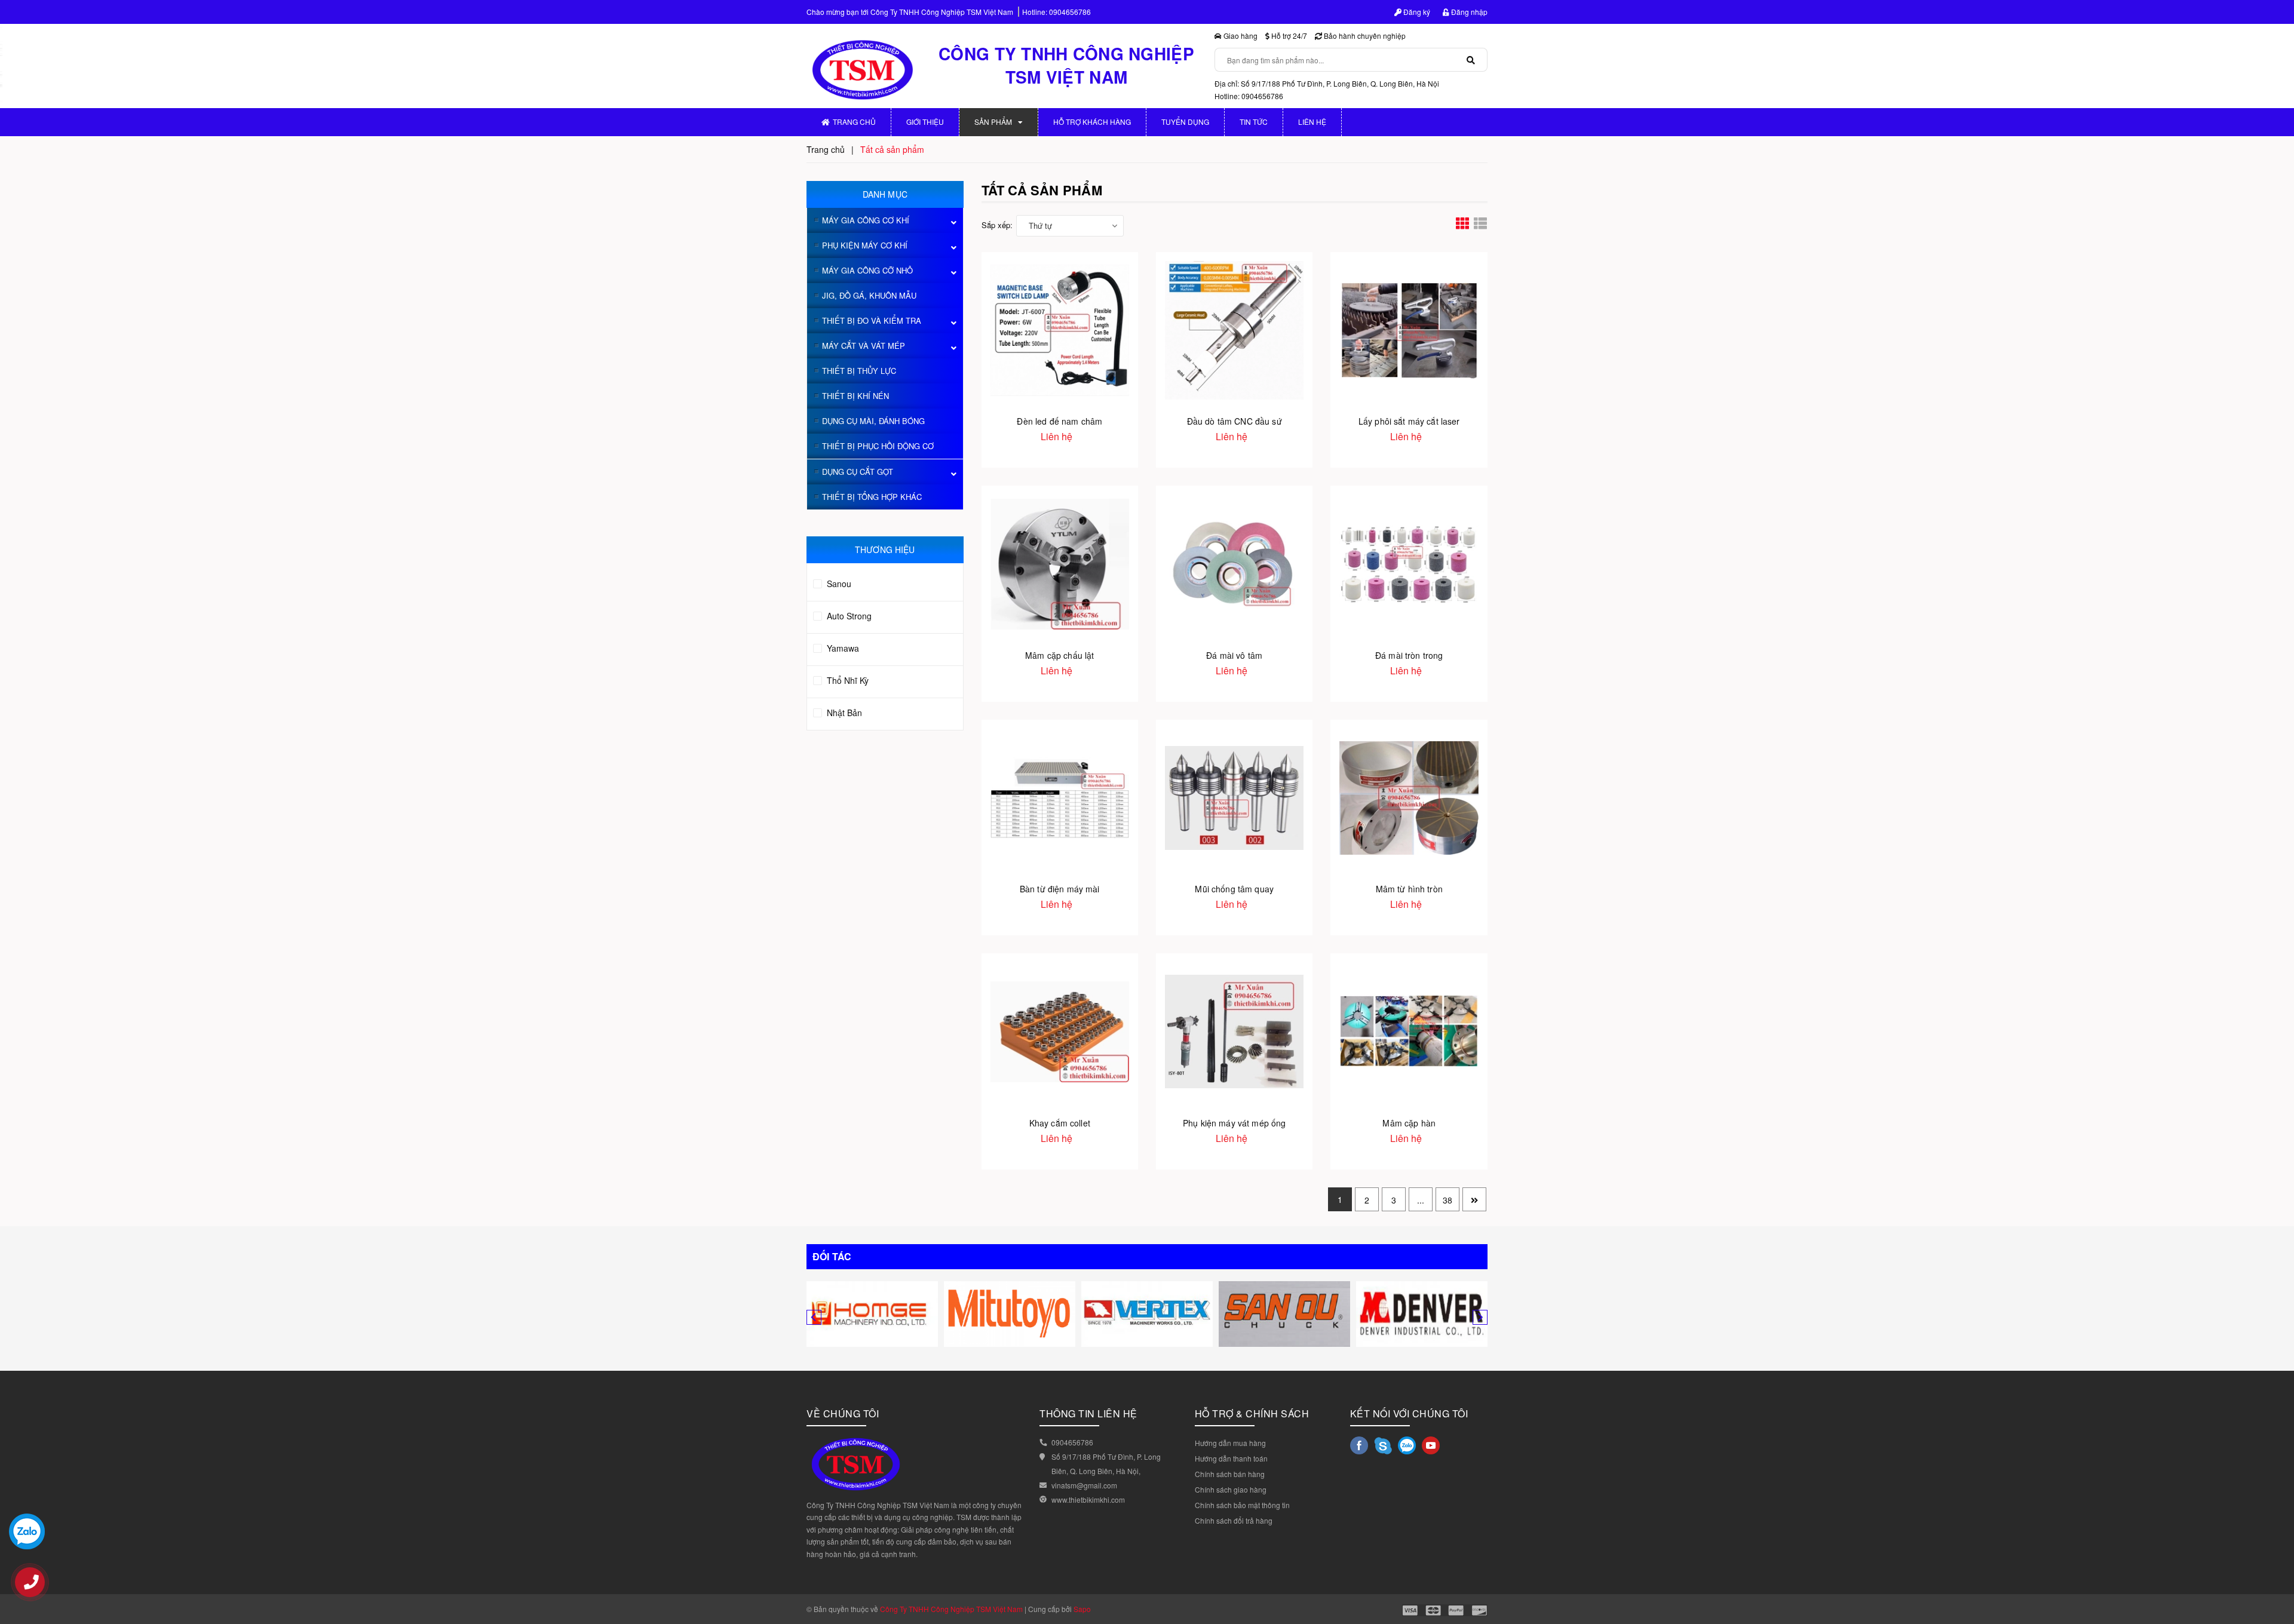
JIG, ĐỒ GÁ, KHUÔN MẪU (869, 295)
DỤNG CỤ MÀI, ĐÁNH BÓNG (873, 421)
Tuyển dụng (1185, 122)
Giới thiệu (925, 122)
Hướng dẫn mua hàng (1230, 1443)
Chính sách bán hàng (1230, 1474)
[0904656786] (36, 1588)
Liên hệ (1312, 122)
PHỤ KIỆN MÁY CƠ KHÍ (865, 245)
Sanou (838, 584)
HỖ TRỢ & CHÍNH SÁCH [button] (1252, 1413)
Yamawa (842, 648)
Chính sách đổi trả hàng (1234, 1520)
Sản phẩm (993, 122)
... (1421, 1200)
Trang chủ (854, 122)
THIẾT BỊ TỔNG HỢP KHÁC (872, 497)
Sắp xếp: (997, 225)
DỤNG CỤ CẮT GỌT (858, 472)
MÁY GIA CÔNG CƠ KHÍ (866, 220)
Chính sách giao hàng (1231, 1489)
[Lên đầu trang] (2276, 1564)
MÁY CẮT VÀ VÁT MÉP (864, 346)
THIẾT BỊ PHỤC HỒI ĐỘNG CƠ (878, 446)
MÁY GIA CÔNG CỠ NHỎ (867, 270)
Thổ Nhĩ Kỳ (847, 680)
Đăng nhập (1468, 12)
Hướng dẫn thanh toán (1231, 1458)
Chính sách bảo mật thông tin (1242, 1505)
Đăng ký (1416, 12)
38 (1447, 1200)
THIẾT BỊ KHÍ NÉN (855, 396)
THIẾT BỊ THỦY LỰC (859, 371)
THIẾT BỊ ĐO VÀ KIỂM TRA (872, 320)
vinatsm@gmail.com (1084, 1485)
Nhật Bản (843, 713)
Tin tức (1254, 122)
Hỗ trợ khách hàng (1092, 122)
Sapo (1082, 1609)
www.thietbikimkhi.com (1088, 1499)
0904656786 (1070, 12)
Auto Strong (848, 616)
